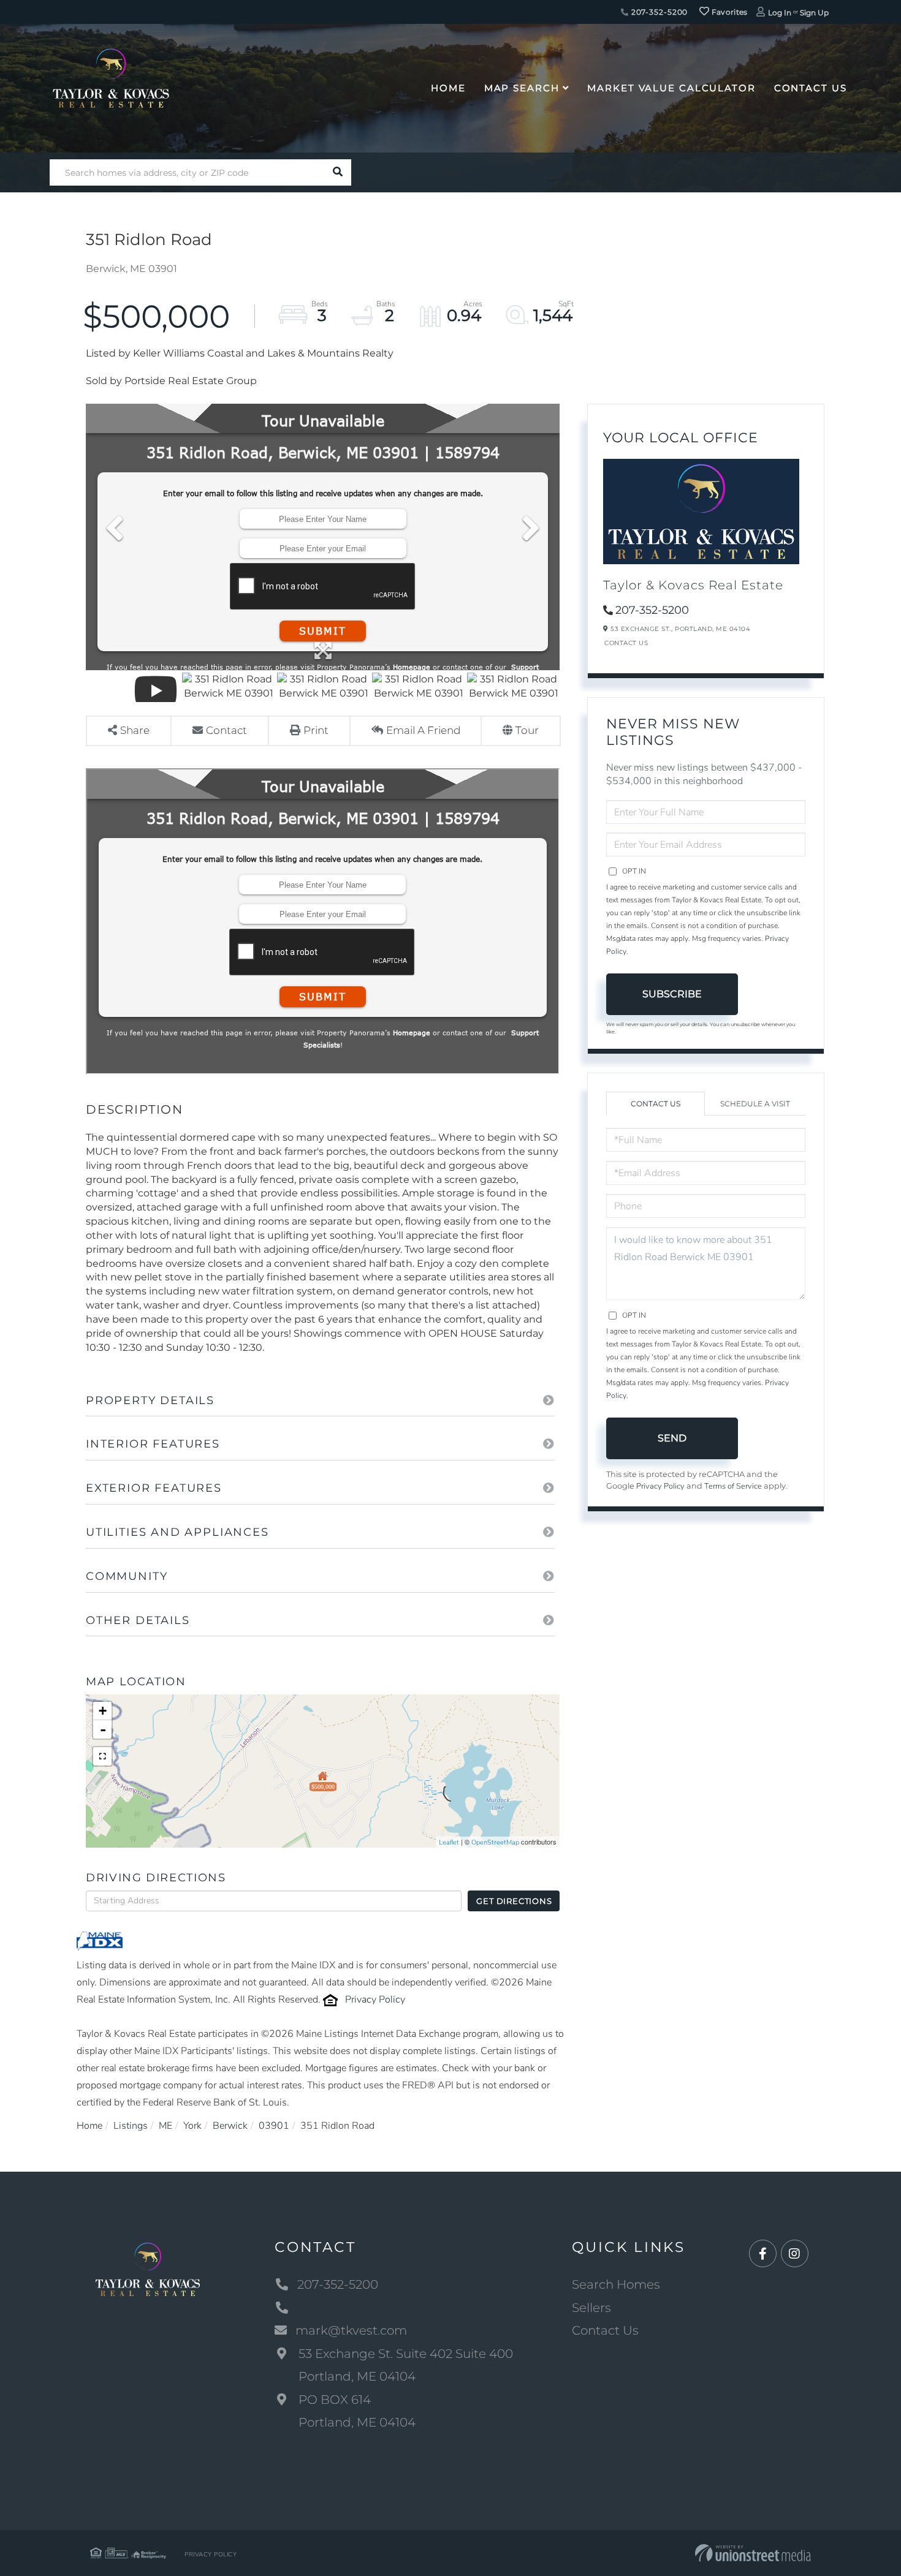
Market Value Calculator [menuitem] (671, 88)
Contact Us (626, 643)
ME (165, 2126)
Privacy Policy (375, 2000)
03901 (274, 2126)
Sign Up (814, 13)
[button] (338, 172)
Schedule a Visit (755, 1104)
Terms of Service (733, 1486)
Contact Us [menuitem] (811, 88)
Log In (780, 13)
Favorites (729, 12)
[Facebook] (763, 2254)
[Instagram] (795, 2254)
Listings (131, 2126)
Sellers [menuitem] (591, 2308)
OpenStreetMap (495, 1842)
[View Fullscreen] (102, 1756)
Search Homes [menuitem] (616, 2284)
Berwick (230, 2126)
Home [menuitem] (448, 88)
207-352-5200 (658, 12)
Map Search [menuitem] (522, 88)
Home (89, 2126)
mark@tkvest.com (351, 2330)
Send (672, 1438)
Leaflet (449, 1842)
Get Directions (514, 1901)
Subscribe (672, 994)
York (192, 2126)
